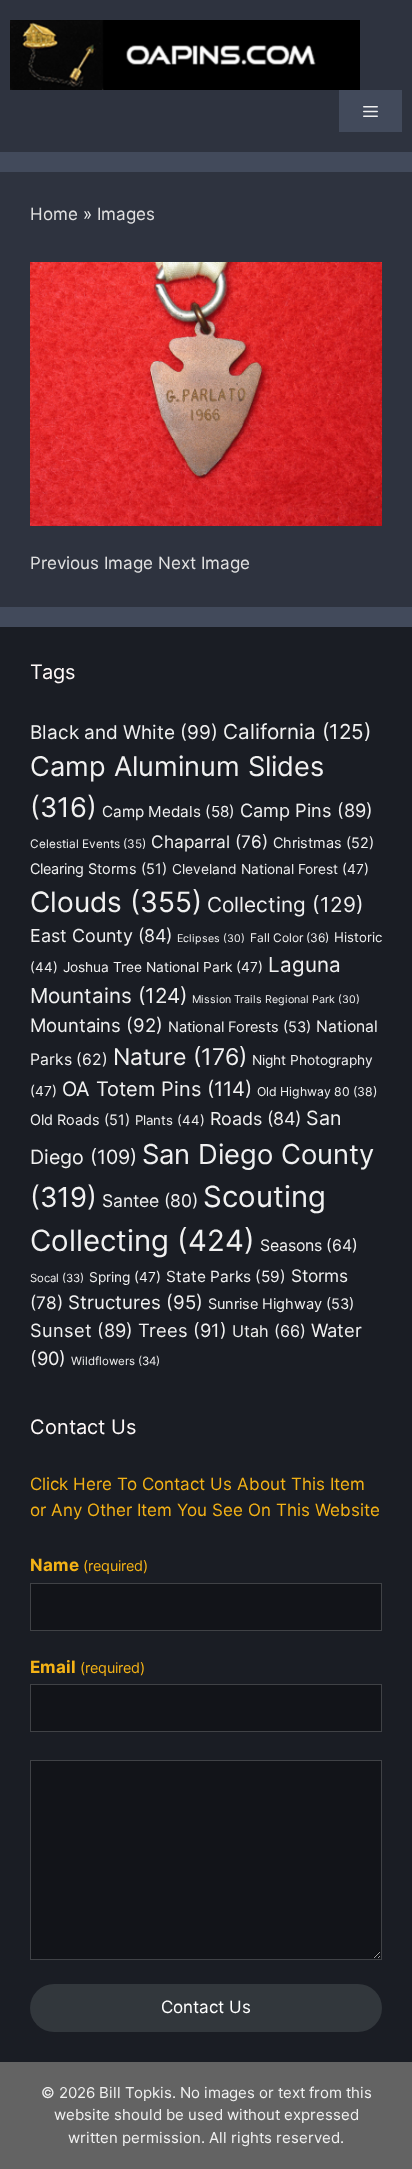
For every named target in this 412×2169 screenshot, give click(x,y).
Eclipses (211, 938)
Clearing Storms (98, 868)
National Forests (239, 1027)
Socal (57, 1278)
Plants (170, 1120)
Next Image (204, 563)
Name (89, 1565)
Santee (150, 1200)
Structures (135, 1302)
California (297, 731)
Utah (269, 1331)
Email (87, 1667)
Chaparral (209, 841)
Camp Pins (306, 810)
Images (126, 214)
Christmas (323, 842)
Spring (125, 1277)
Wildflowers (115, 1361)
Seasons (309, 1245)
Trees (182, 1330)
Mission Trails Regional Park (276, 999)
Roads (255, 1118)
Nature (180, 1057)
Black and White (124, 732)
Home (54, 214)
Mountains (96, 1025)
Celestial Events (88, 844)
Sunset (81, 1330)
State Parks (226, 1276)
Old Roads (80, 1119)
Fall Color (289, 937)
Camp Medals (168, 811)
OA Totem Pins (157, 1089)
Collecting (285, 904)
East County (101, 935)
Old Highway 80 (317, 1091)
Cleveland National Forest (270, 869)
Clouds (116, 902)
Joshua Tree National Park (163, 967)
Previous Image (91, 563)
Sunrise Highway (281, 1304)
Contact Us (206, 2007)
